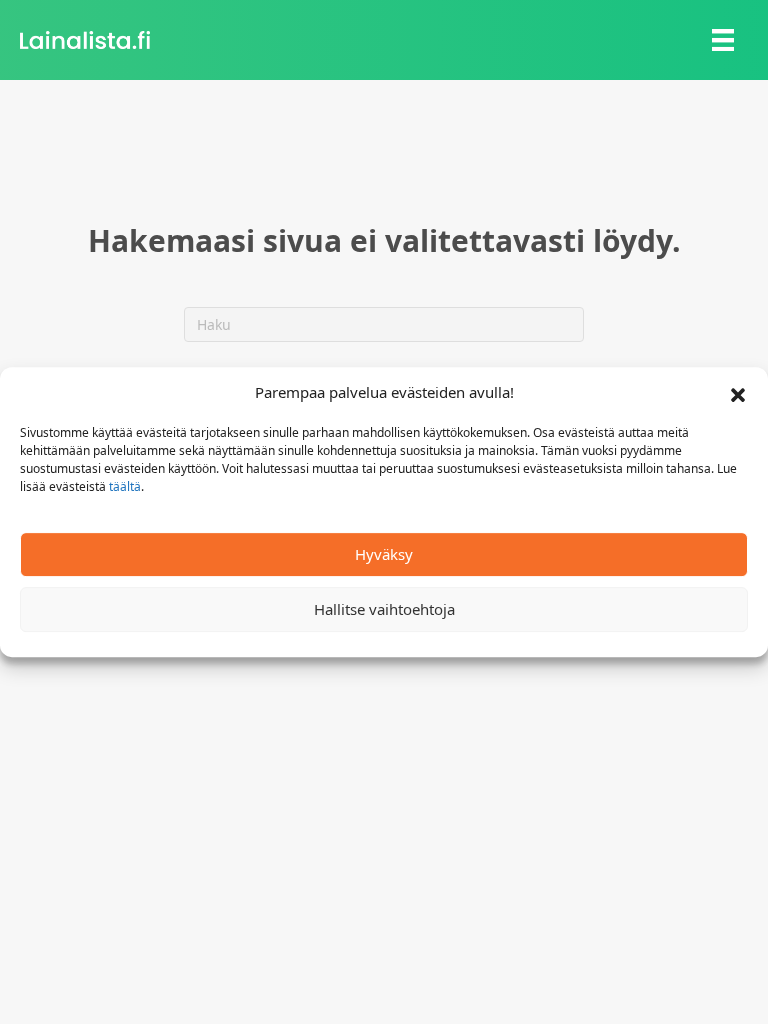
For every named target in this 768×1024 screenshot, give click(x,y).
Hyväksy (384, 554)
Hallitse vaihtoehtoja (384, 609)
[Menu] (723, 40)
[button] (738, 393)
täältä (125, 486)
